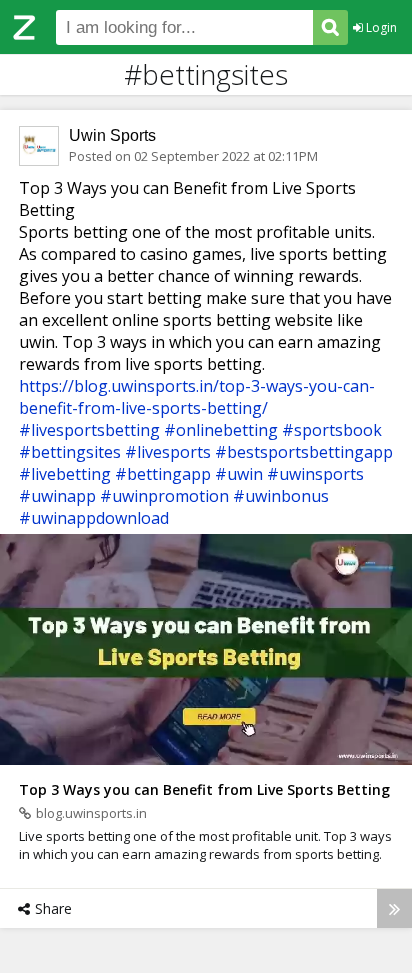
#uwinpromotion (164, 496)
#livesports (168, 452)
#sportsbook (332, 430)
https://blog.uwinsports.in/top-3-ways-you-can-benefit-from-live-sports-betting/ (197, 397)
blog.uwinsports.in (91, 813)
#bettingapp (163, 474)
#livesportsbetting (89, 430)
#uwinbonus (281, 496)
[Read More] (394, 908)
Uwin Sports (112, 135)
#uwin (239, 474)
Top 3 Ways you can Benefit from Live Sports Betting (204, 789)
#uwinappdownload (94, 518)
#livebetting (65, 474)
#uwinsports (315, 474)
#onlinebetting (221, 430)
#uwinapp (57, 496)
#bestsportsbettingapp (304, 452)
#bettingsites (70, 452)
